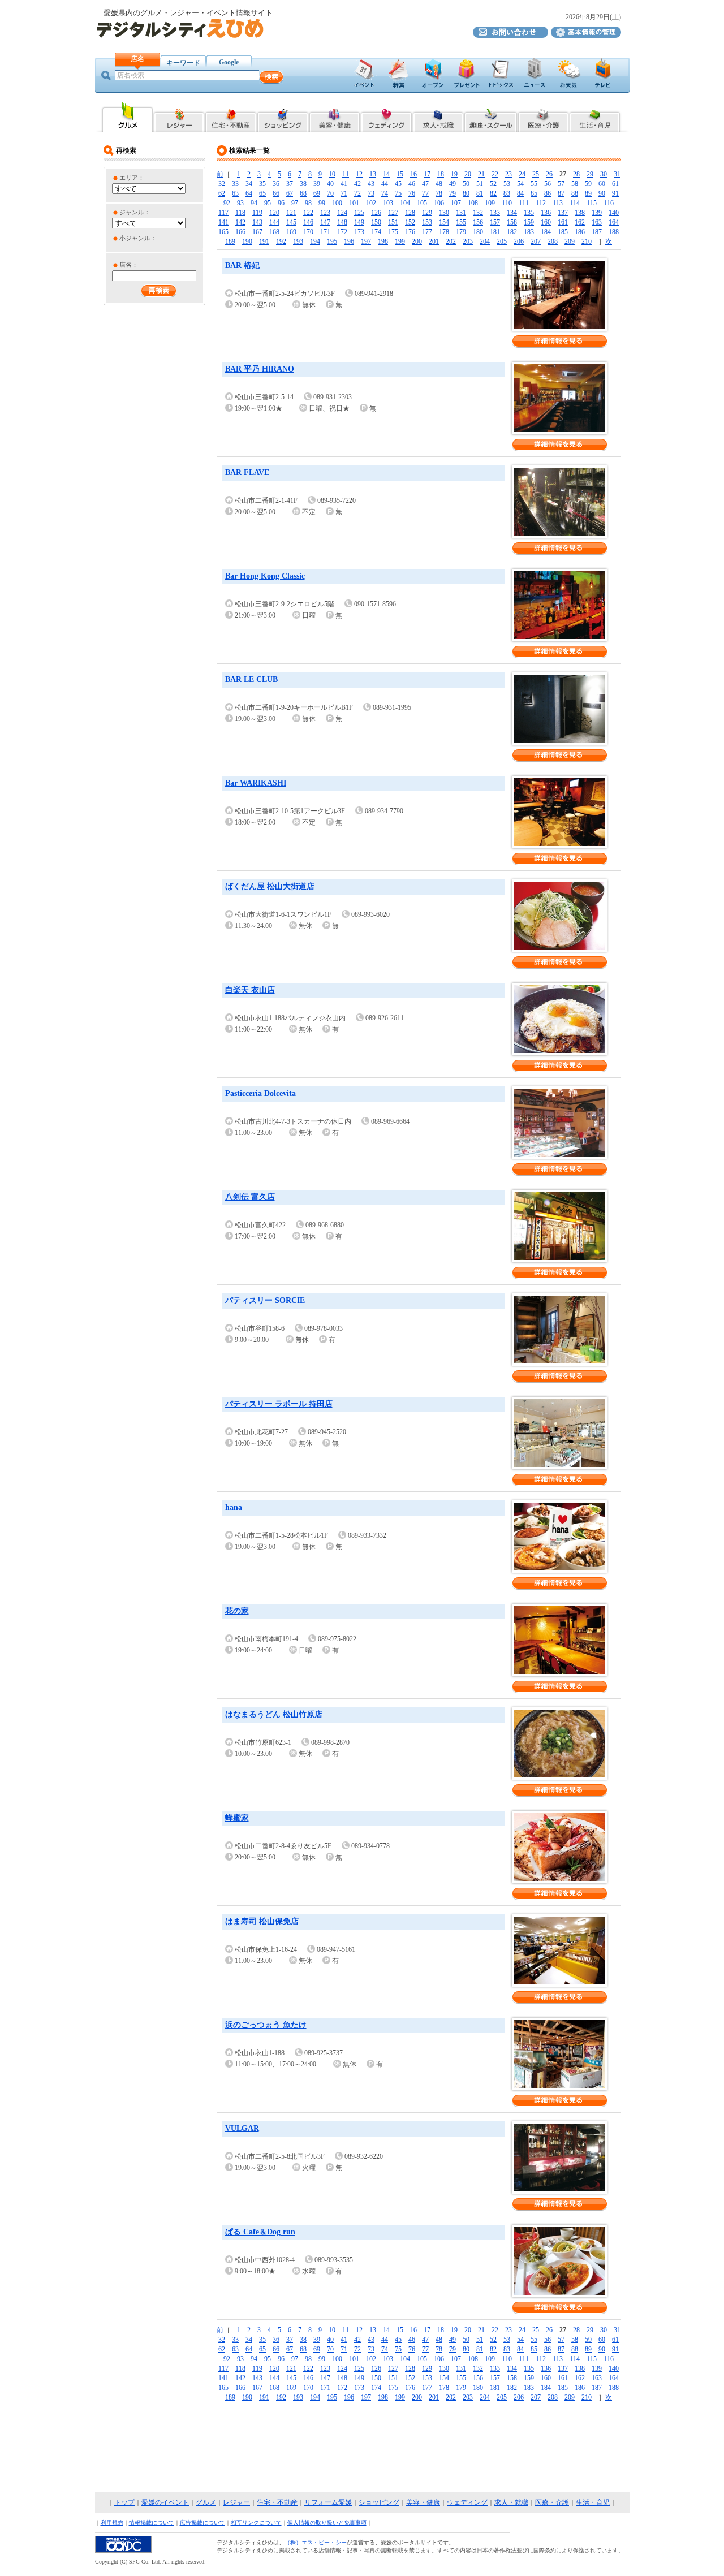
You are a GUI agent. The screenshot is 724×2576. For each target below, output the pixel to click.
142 (240, 222)
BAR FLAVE (247, 473)
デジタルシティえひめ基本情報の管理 (586, 32)
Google (229, 62)
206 (519, 241)
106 (439, 203)
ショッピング (379, 2502)
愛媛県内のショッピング (283, 117)
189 (230, 241)
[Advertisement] (362, 2448)
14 (386, 174)
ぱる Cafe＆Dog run (260, 2232)
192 (281, 241)
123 (325, 213)
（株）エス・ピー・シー (316, 2542)
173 (359, 232)
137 (563, 213)
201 (434, 241)
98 (308, 203)
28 (576, 174)
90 (602, 193)
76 (412, 193)
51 (480, 184)
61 (615, 184)
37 (290, 184)
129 (427, 213)
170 (308, 232)
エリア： (132, 178)
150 (376, 222)
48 (439, 184)
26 (549, 174)
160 (546, 222)
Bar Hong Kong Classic (265, 576)
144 (274, 222)
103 (388, 203)
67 (290, 193)
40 (330, 184)
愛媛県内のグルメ (127, 117)
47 (425, 184)
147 (325, 222)
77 (425, 193)
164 (614, 222)
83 (507, 193)
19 (454, 174)
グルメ (206, 2502)
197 (366, 241)
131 (461, 213)
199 (400, 241)
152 (410, 222)
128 (410, 213)
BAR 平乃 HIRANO (260, 369)
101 (354, 203)
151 (393, 222)
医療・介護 (552, 2502)
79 (453, 193)
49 (453, 184)
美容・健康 (423, 2502)
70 (330, 193)
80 (466, 193)
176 (410, 232)
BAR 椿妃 (242, 266)
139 (597, 213)
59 (588, 184)
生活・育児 (593, 2502)
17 (427, 174)
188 (614, 232)
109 (490, 203)
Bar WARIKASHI (256, 783)
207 (536, 241)
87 (561, 193)
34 (249, 184)
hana (234, 1507)
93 (240, 203)
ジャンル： (135, 212)
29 (590, 174)
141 (223, 222)
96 (281, 203)
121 (291, 213)
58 (575, 184)
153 (427, 222)
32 (222, 184)
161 (563, 222)
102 (371, 203)
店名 (137, 59)
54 (520, 184)
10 (332, 174)
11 (346, 174)
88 (575, 193)
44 (385, 184)
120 (274, 213)
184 (546, 232)
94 (254, 203)
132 (478, 213)
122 (308, 213)
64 (249, 193)
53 (507, 184)
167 (257, 232)
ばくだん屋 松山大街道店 (270, 886)
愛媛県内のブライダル (386, 117)
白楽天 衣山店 (250, 990)
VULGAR (242, 2128)
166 (240, 232)
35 (262, 184)
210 (587, 241)
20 (468, 174)
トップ (124, 2502)
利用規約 (112, 2523)
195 (332, 241)
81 (480, 193)
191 (264, 241)
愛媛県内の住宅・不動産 (231, 117)
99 (322, 203)
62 (222, 193)
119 (257, 213)
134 (512, 213)
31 (617, 174)
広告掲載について (202, 2523)
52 (493, 184)
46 (412, 184)
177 (427, 232)
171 (325, 232)
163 (597, 222)
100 (337, 203)
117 (223, 213)
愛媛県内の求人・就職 (438, 117)
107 (456, 203)
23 (508, 174)
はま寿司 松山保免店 (262, 1921)
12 (359, 174)
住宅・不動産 (277, 2502)
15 (400, 174)
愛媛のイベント (165, 2502)
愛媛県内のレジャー (179, 117)
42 (357, 184)
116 (609, 203)
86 (548, 193)
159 (529, 222)
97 (295, 203)
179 (461, 232)
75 (398, 193)
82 (493, 193)
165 (223, 232)
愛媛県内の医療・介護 (543, 117)
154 (444, 222)
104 (405, 203)
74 (385, 193)
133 (495, 213)
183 (529, 232)
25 (536, 174)
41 (344, 184)
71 (344, 193)
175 (393, 232)
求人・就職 (511, 2502)
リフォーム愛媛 (328, 2502)
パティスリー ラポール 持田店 (279, 1404)
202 (451, 241)
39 (317, 184)
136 (546, 213)
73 (371, 193)
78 (439, 193)
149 (359, 222)
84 (520, 193)
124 (342, 213)
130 (444, 213)
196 (349, 241)
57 (561, 184)
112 (541, 203)
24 (522, 174)
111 (524, 203)
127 (393, 213)
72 (357, 193)
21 (481, 174)
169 (291, 232)
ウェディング (467, 2502)
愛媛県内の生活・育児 (595, 117)
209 (570, 241)
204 (485, 241)
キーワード (183, 63)
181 (495, 232)
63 (235, 193)
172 (342, 232)
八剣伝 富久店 (250, 1197)
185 (563, 232)
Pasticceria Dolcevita (260, 1093)
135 (529, 213)
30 (604, 174)
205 (502, 241)
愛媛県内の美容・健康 (335, 117)
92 (227, 203)
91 (615, 193)
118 (240, 213)
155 (461, 222)
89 (588, 193)
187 (597, 232)
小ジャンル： (138, 238)
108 (473, 203)
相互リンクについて (256, 2523)
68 (303, 193)
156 (478, 222)
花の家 (237, 1611)
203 (468, 241)
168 (274, 232)
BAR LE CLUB (251, 679)
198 (383, 241)
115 (592, 203)
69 (317, 193)
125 (359, 213)
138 (580, 213)
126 (376, 213)
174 (376, 232)
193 (298, 241)
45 (398, 184)
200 (417, 241)
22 (495, 174)
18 (441, 174)
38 (303, 184)
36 (276, 184)
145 (291, 222)
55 (534, 184)
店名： (129, 265)
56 (548, 184)
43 (371, 184)
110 (507, 203)
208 (553, 241)
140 (614, 213)
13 (373, 174)
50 (466, 184)
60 (602, 184)
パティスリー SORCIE (265, 1300)
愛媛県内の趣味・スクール (491, 117)
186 (580, 232)
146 (308, 222)
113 (558, 203)
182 (512, 232)
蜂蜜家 (237, 1818)
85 (534, 193)
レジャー (236, 2502)
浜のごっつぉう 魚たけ (266, 2025)
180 (478, 232)
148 (342, 222)
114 (575, 203)
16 (413, 174)
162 (580, 222)
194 (315, 241)
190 (247, 241)
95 (268, 203)
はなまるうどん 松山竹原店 (274, 1714)
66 (276, 193)
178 (444, 232)
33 (235, 184)
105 (422, 203)
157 (495, 222)
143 (257, 222)
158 (512, 222)
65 (262, 193)
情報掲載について (152, 2523)
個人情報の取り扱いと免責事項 (327, 2523)
